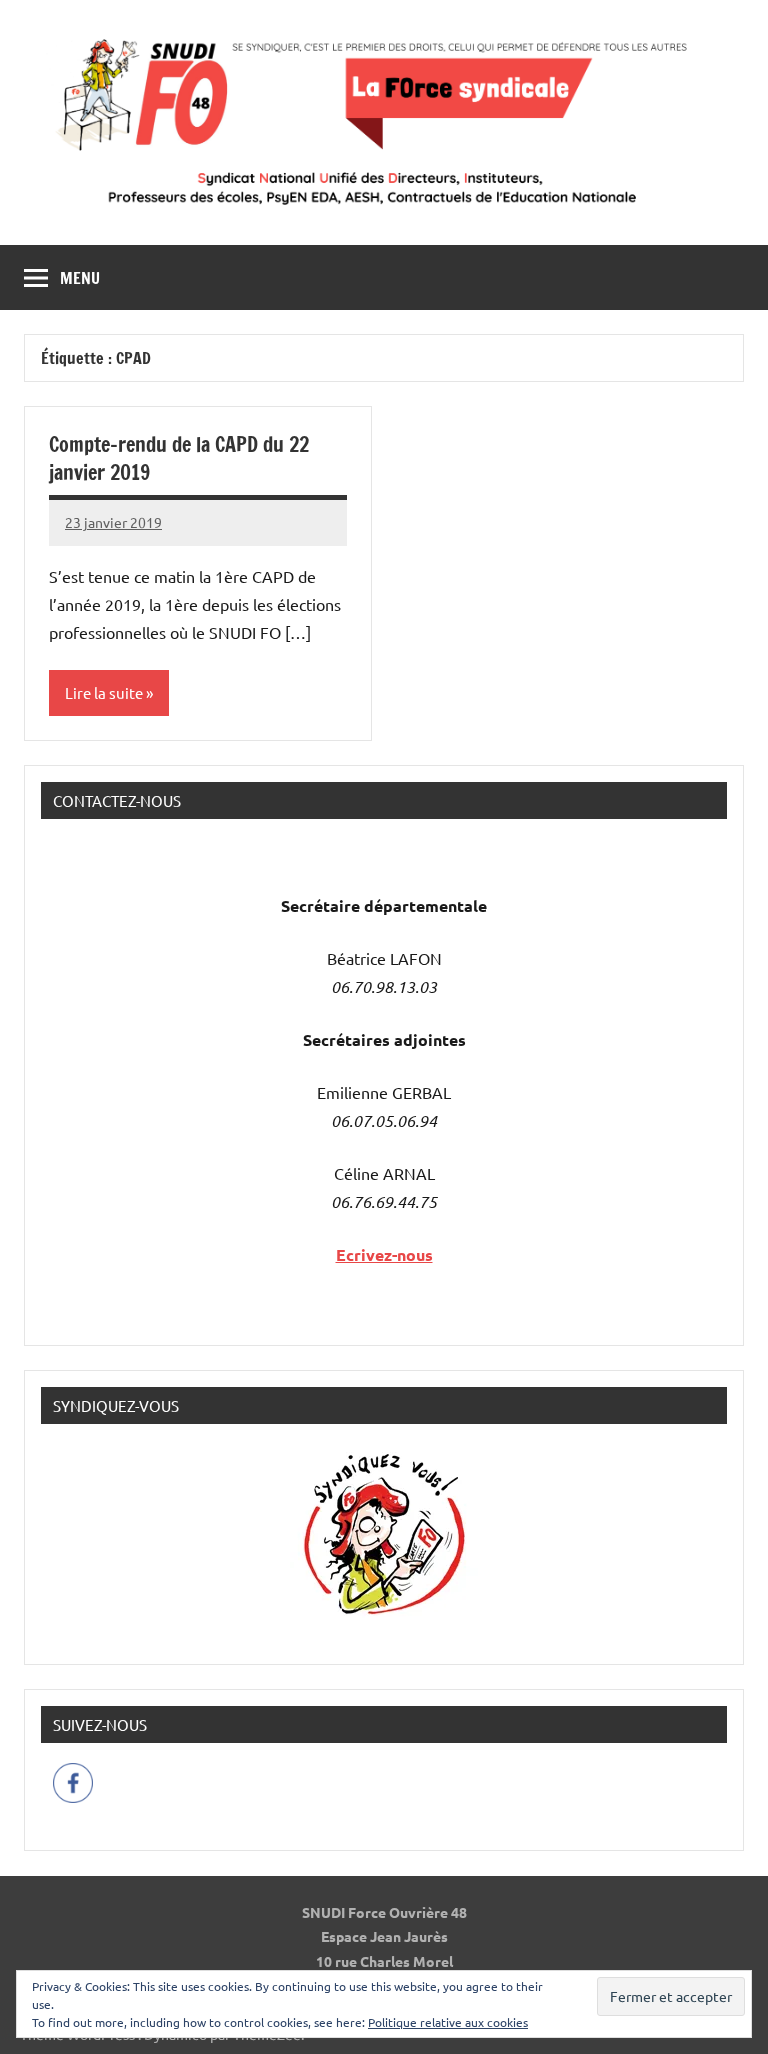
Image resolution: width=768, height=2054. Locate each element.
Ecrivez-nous (384, 1254)
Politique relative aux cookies (448, 2022)
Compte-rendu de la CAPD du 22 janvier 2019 (179, 458)
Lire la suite (104, 692)
